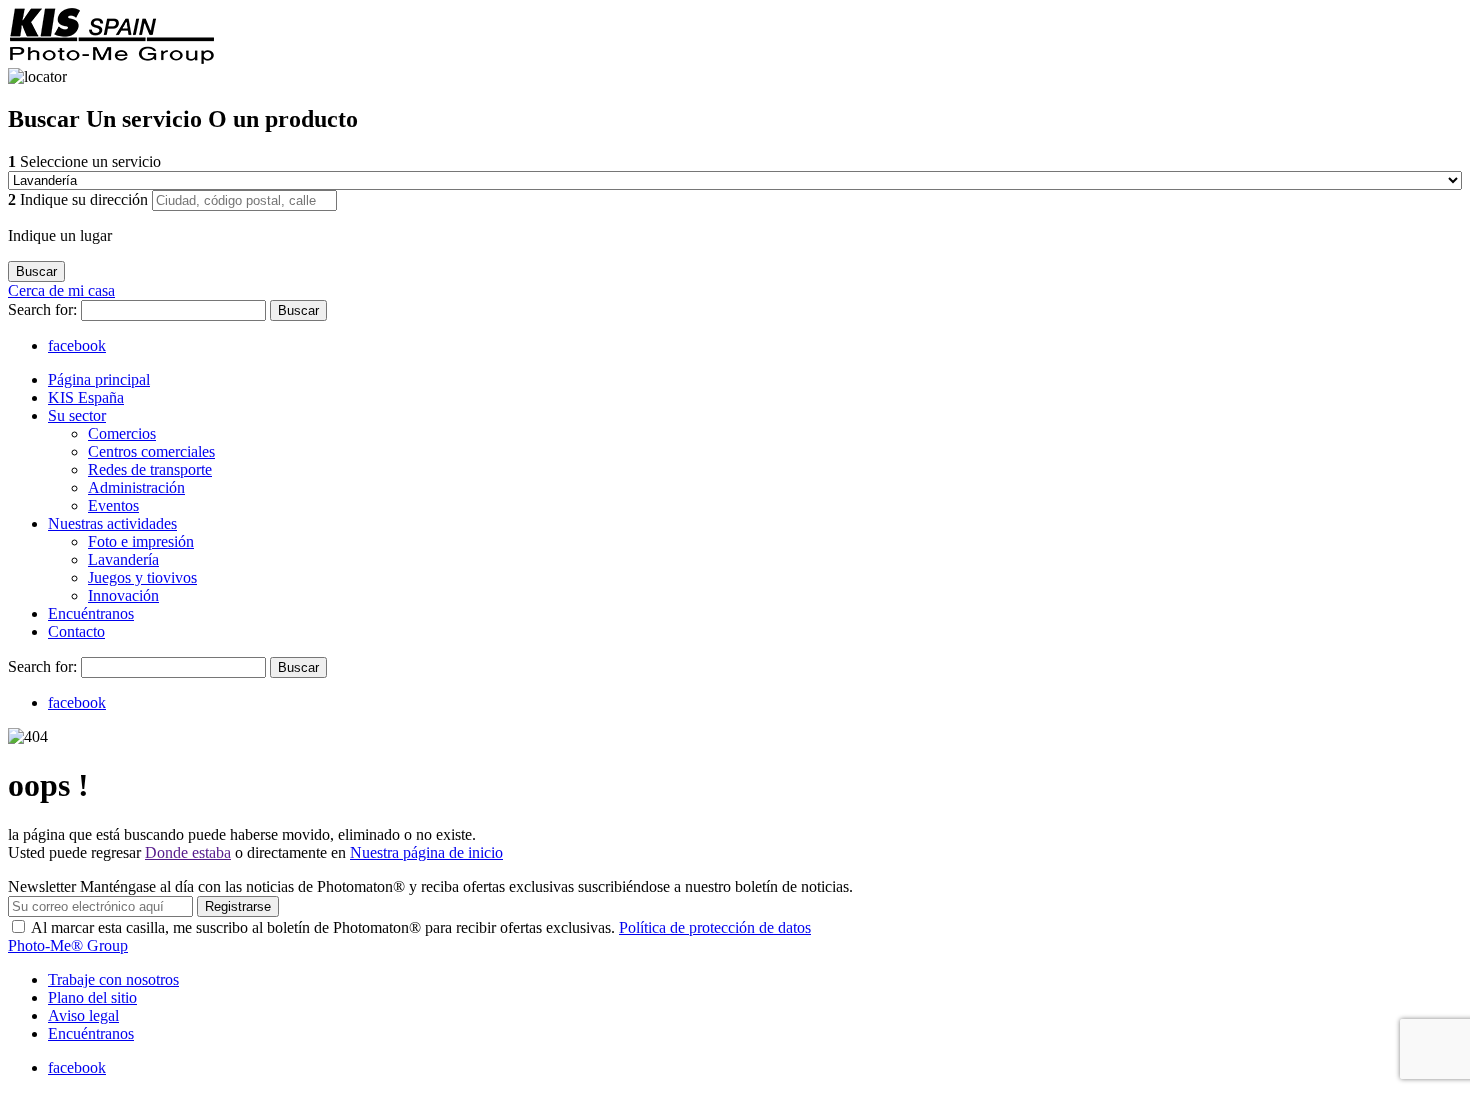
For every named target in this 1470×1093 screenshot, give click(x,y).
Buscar (298, 310)
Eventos (113, 505)
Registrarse (238, 906)
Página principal (99, 379)
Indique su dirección (80, 199)
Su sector (77, 415)
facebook (77, 345)
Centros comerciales (151, 451)
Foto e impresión (141, 541)
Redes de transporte (150, 469)
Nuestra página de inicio (426, 852)
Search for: (44, 309)
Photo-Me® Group (68, 945)
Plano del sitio (92, 997)
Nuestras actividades (112, 523)
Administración (136, 487)
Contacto (76, 631)
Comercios (122, 433)
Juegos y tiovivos (142, 577)
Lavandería (123, 559)
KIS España (86, 397)
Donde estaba (188, 852)
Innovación (123, 595)
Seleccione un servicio (84, 161)
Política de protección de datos (715, 927)
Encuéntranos (91, 613)
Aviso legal (83, 1015)
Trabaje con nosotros (113, 979)
